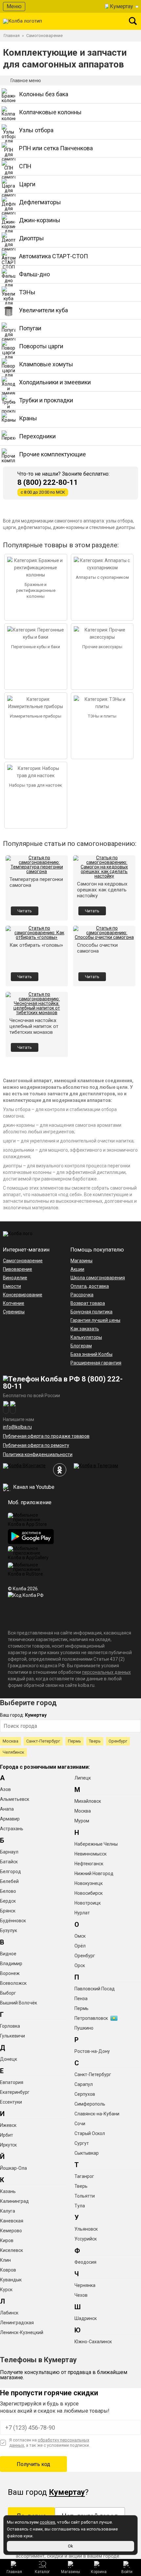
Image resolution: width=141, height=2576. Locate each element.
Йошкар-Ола (13, 2168)
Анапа (7, 1809)
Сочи (80, 2124)
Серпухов (85, 2094)
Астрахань (12, 1829)
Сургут (82, 2143)
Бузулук (9, 1930)
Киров (7, 2240)
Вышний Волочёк (19, 2003)
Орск (80, 1965)
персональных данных (106, 1672)
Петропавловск (91, 2018)
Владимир (11, 1964)
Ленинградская (17, 2323)
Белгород (10, 1872)
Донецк (9, 2059)
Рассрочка (82, 1295)
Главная (14, 2572)
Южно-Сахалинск (93, 2342)
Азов (5, 1789)
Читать (25, 911)
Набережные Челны (96, 1844)
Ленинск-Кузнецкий (22, 2332)
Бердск (8, 1901)
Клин (5, 2260)
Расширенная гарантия (96, 1363)
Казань (8, 2191)
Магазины (70, 2572)
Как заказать (85, 1329)
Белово (8, 1891)
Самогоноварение (23, 1261)
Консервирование (23, 1295)
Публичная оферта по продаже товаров (46, 1436)
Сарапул (84, 2084)
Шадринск (86, 2318)
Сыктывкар (87, 2153)
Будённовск (13, 1921)
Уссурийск (86, 2239)
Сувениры (14, 1312)
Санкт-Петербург (43, 1741)
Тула (80, 2206)
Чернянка (85, 2285)
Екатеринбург (15, 2092)
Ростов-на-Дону (92, 2051)
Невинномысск (91, 1854)
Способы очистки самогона (97, 948)
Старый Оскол (90, 2133)
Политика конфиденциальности (38, 1454)
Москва (10, 1741)
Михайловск (88, 1801)
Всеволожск (13, 1983)
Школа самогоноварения (98, 1278)
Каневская (12, 2221)
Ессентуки (11, 2102)
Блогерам (81, 1346)
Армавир (10, 1819)
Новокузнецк (89, 1883)
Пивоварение (18, 1269)
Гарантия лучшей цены (95, 1320)
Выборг (8, 1993)
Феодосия (85, 2262)
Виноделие (15, 1278)
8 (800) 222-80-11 (48, 483)
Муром (82, 1821)
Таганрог (84, 2176)
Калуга (8, 2211)
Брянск (8, 1911)
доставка (99, 1286)
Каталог (42, 2572)
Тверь (95, 1741)
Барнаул (9, 1852)
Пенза (81, 1999)
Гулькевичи (12, 2036)
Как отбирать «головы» (36, 945)
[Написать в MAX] (13, 1407)
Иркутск (8, 2145)
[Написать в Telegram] (6, 1407)
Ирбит (7, 2135)
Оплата (79, 1286)
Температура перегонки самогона (36, 882)
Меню (14, 6)
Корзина (99, 2572)
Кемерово (11, 2231)
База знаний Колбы (91, 1354)
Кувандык (11, 2280)
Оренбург (118, 1741)
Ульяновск (86, 2229)
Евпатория (12, 2082)
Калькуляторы (86, 1337)
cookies (47, 2522)
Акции (77, 1269)
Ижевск (8, 2125)
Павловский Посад (95, 1989)
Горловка (10, 2026)
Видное (8, 1954)
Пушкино (84, 2028)
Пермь (74, 1741)
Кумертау (121, 6)
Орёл (80, 1946)
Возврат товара (88, 1303)
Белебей (9, 1881)
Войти (127, 2572)
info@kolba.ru (17, 1427)
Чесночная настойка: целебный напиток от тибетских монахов (34, 1026)
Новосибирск (89, 1893)
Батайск (9, 1862)
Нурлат (82, 1913)
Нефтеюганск (89, 1864)
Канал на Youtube (33, 1487)
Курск (6, 2290)
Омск (80, 1936)
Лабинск (9, 2313)
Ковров (8, 2270)
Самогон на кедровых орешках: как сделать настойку (102, 890)
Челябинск (13, 1752)
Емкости (12, 1286)
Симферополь (90, 2104)
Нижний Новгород (94, 1873)
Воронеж (10, 1973)
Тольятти (85, 2196)
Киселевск (11, 2250)
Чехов (81, 2295)
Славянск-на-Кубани (97, 2114)
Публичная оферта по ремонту (36, 1445)
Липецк (83, 1778)
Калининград (14, 2201)
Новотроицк (88, 1903)
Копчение (14, 1303)
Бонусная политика (91, 1312)
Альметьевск (15, 1799)
